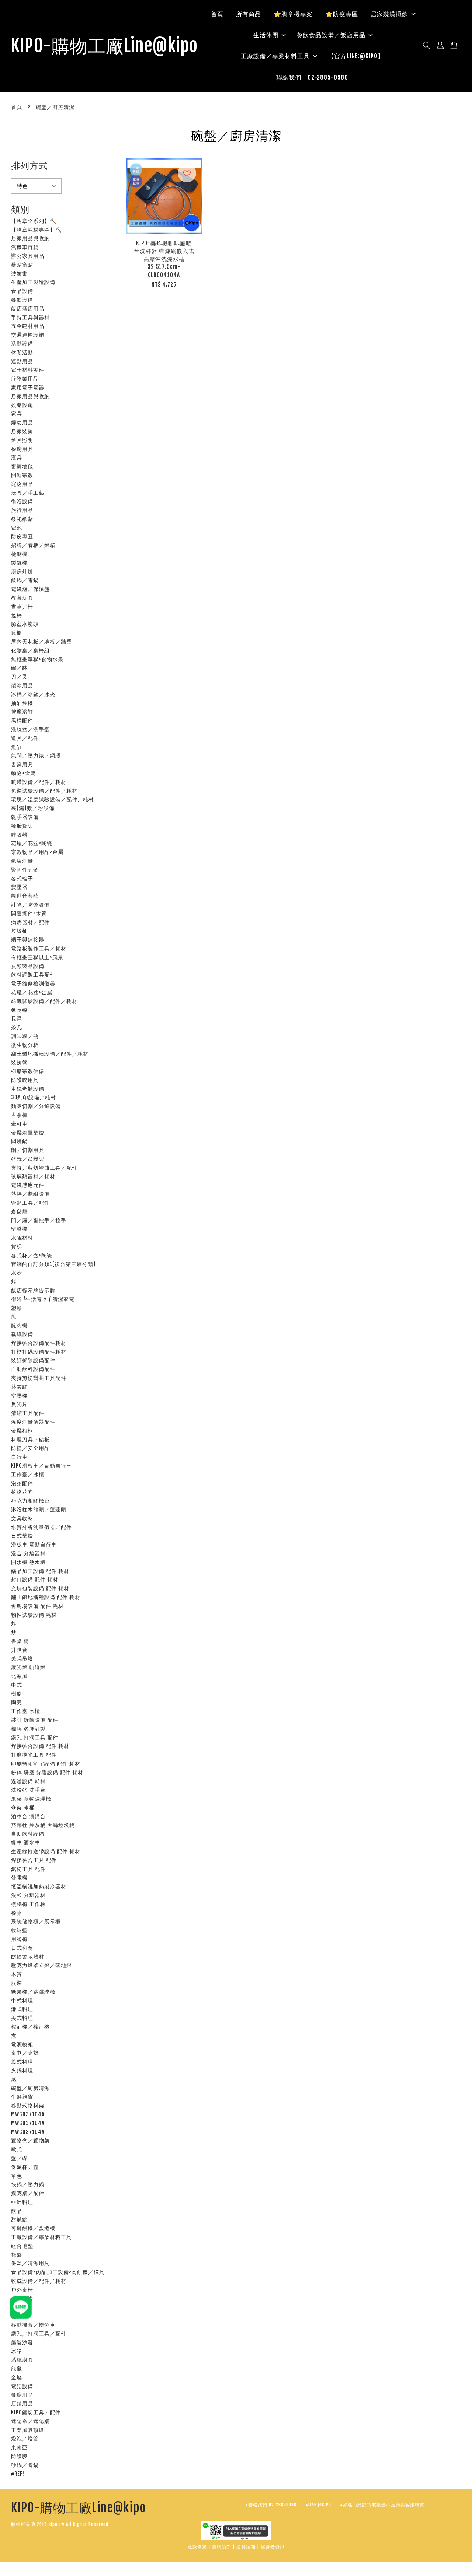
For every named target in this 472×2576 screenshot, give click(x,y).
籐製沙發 (22, 2342)
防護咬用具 (25, 1080)
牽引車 (19, 1124)
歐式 (17, 2149)
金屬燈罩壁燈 (28, 1133)
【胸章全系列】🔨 (34, 221)
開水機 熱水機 (28, 1562)
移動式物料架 (28, 2105)
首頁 (217, 14)
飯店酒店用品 (28, 309)
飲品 (17, 2211)
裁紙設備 (22, 1334)
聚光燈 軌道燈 (28, 1667)
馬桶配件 (22, 720)
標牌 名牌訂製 (28, 1729)
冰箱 (17, 2351)
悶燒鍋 (19, 1141)
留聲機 (19, 1229)
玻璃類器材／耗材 (33, 1176)
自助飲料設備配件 (33, 1369)
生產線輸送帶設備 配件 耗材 (46, 1851)
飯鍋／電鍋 (25, 580)
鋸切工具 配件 (28, 1869)
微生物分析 (25, 1045)
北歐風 (19, 1676)
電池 (17, 528)
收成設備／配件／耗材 (39, 2281)
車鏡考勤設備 (28, 1089)
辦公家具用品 (28, 256)
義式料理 (22, 2062)
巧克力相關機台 (30, 1501)
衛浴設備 (22, 501)
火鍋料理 (22, 2070)
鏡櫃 (17, 633)
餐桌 (17, 1913)
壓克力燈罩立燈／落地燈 (41, 1965)
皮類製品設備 (28, 966)
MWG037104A (28, 2114)
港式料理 (22, 2009)
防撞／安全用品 (30, 1448)
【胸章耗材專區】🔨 (37, 230)
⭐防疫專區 (342, 14)
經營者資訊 (273, 2547)
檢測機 (19, 554)
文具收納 (22, 1518)
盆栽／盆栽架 (28, 1159)
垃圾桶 (19, 931)
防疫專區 (22, 536)
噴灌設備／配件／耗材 (39, 782)
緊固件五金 (25, 870)
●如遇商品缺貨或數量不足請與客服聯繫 (382, 2505)
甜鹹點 (19, 2219)
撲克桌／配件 (28, 2193)
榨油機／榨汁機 (30, 2027)
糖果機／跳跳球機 (33, 1992)
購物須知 (222, 2547)
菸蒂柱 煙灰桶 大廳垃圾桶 (43, 1825)
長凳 (17, 1018)
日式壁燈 (22, 1536)
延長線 (19, 1010)
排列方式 (29, 165)
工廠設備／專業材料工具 (275, 56)
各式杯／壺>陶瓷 (32, 1255)
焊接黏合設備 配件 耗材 (40, 1746)
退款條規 (197, 2547)
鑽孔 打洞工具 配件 (35, 1737)
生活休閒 (266, 35)
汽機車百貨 (25, 247)
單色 (17, 2176)
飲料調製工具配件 (33, 975)
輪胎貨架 (22, 826)
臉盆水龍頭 (25, 624)
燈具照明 (22, 440)
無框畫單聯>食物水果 (37, 659)
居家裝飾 (22, 431)
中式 (17, 1685)
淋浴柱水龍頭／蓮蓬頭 (39, 1509)
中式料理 (22, 2000)
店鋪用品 (22, 2403)
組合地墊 (22, 2246)
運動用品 (22, 361)
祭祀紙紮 (22, 519)
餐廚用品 (22, 2395)
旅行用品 (22, 510)
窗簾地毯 (22, 466)
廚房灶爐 (22, 572)
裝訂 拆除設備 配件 (35, 1720)
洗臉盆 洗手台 (28, 1790)
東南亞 (19, 2447)
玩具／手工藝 (28, 493)
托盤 (17, 2255)
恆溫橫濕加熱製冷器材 (39, 1886)
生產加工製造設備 (33, 282)
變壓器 (19, 887)
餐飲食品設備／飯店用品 (331, 35)
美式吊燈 (22, 1658)
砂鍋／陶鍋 (25, 2465)
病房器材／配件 (30, 922)
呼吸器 (19, 835)
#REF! (18, 2474)
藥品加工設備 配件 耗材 (40, 1571)
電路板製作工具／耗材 (39, 948)
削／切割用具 (28, 1150)
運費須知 (246, 2547)
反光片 (19, 1404)
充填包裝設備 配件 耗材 (40, 1588)
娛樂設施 (22, 405)
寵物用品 (22, 484)
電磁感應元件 (28, 1185)
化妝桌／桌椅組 (30, 650)
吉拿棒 (19, 1115)
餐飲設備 (22, 300)
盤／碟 (19, 2158)
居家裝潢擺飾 (389, 14)
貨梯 (17, 1246)
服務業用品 (25, 378)
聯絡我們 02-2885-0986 (312, 77)
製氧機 (19, 563)
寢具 (17, 457)
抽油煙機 (22, 703)
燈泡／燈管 (25, 2438)
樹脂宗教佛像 (28, 1071)
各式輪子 (22, 878)
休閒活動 (22, 352)
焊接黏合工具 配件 (34, 1860)
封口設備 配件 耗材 (35, 1579)
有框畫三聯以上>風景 (37, 957)
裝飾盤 (19, 1062)
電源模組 (22, 2044)
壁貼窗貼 (22, 265)
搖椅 (17, 615)
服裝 (17, 1983)
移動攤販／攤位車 (33, 2325)
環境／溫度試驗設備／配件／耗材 (53, 799)
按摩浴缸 (22, 712)
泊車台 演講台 (28, 1816)
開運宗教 (22, 475)
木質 (17, 1974)
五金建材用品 (28, 326)
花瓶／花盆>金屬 (32, 992)
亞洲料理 (22, 2202)
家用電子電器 (28, 387)
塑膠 (17, 1308)
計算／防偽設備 (30, 905)
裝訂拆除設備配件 (33, 1360)
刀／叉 (19, 677)
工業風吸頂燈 (28, 2430)
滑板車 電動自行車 (34, 1544)
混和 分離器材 (28, 1895)
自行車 (19, 1457)
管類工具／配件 (30, 1203)
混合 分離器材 (28, 1553)
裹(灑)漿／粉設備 (33, 808)
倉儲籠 (19, 1211)
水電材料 (22, 1238)
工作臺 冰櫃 (26, 1711)
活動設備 (22, 344)
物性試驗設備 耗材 (34, 1615)
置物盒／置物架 (30, 2140)
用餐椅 (19, 1939)
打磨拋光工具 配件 (34, 1755)
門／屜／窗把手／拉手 (39, 1220)
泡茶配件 (22, 1483)
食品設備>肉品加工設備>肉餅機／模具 (58, 2272)
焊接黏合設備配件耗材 (39, 1343)
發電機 (19, 1877)
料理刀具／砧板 (30, 1439)
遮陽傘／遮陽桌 (30, 2421)
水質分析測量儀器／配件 (41, 1527)
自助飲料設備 (28, 1834)
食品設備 (22, 291)
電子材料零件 (28, 370)
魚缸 (17, 747)
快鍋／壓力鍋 (28, 2184)
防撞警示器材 (28, 1957)
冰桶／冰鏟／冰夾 (33, 694)
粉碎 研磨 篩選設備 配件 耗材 (47, 1772)
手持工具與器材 (30, 317)
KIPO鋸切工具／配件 (36, 2412)
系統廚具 (22, 2360)
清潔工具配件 (28, 1413)
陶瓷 (17, 1702)
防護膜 (19, 2456)
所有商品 (249, 14)
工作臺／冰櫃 (28, 1474)
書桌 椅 (20, 1641)
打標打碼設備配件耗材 (39, 1352)
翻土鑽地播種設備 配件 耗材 (46, 1597)
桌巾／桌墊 (25, 2053)
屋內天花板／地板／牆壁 (41, 642)
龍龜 (17, 2368)
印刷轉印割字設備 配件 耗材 (46, 1764)
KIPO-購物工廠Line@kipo (104, 46)
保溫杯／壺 (25, 2167)
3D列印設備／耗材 (34, 1097)
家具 (17, 413)
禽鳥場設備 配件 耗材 (37, 1606)
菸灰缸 (19, 1387)
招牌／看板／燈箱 (33, 545)
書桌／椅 (22, 607)
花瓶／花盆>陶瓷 (32, 843)
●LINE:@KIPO (318, 2505)
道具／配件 (25, 738)
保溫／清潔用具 (30, 2263)
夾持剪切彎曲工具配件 (39, 1378)
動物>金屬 (23, 773)
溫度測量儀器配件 (33, 1422)
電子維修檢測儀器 (33, 983)
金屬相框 (22, 1431)
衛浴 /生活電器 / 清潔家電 (43, 1299)
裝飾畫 (19, 274)
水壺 (17, 1273)
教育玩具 (22, 598)
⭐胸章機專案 (293, 14)
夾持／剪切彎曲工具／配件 (44, 1168)
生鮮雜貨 (22, 2097)
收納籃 (19, 1930)
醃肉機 (19, 1325)
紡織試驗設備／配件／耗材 (44, 1001)
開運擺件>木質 (29, 913)
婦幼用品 (22, 422)
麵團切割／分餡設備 (36, 1106)
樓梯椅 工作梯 (28, 1904)
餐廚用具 (22, 449)
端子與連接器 (28, 940)
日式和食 (22, 1948)
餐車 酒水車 (26, 1842)
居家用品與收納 (30, 238)
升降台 (19, 1650)
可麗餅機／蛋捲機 (33, 2228)
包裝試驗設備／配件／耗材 (44, 791)
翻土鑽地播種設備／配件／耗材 (50, 1054)
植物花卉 (22, 1492)
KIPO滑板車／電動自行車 (41, 1466)
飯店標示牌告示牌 (33, 1290)
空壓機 (19, 1396)
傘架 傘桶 (23, 1807)
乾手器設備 (25, 817)
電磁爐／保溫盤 (30, 589)
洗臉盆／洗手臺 (30, 729)
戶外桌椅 (22, 2290)
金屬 (17, 2377)
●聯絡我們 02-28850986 (271, 2505)
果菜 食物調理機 (31, 1799)
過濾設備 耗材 (28, 1781)
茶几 (17, 1027)
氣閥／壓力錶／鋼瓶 (36, 755)
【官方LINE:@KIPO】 (356, 56)
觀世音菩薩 (25, 896)
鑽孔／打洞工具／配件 (39, 2333)
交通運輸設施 (28, 335)
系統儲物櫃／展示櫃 (36, 1921)
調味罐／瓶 (25, 1036)
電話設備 (22, 2386)
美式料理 (22, 2018)
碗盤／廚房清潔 (30, 2088)
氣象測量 (22, 861)
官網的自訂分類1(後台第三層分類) (53, 1264)
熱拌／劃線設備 (30, 1194)
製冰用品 (22, 685)
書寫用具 (22, 764)
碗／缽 (19, 668)
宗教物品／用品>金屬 (37, 852)
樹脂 (17, 1694)
